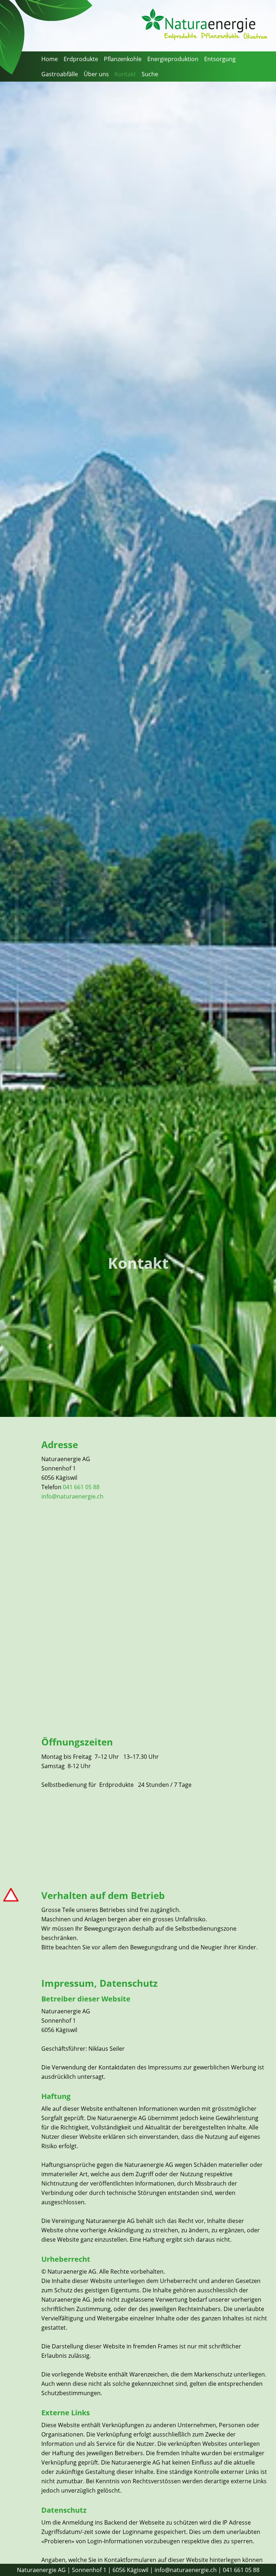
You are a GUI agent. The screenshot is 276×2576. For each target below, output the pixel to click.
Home (50, 59)
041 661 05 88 (81, 1487)
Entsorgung (220, 59)
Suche (150, 74)
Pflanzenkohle (123, 59)
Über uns (96, 74)
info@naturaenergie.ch (72, 1496)
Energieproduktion (173, 59)
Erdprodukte (81, 59)
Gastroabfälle (60, 74)
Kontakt (125, 74)
